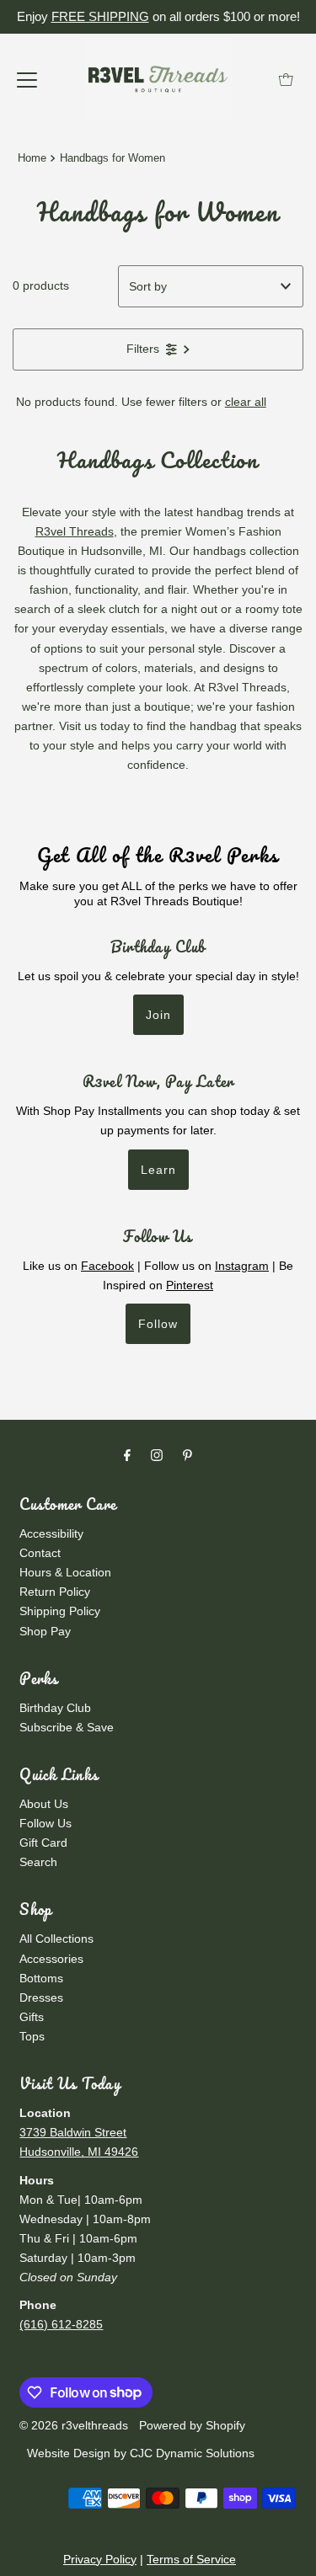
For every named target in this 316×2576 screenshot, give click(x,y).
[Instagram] (157, 1455)
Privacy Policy (100, 2559)
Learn (158, 1170)
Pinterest (190, 1285)
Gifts (32, 2017)
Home (32, 158)
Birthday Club (55, 1708)
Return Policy (55, 1592)
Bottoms (41, 1978)
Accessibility (51, 1533)
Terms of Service (191, 2559)
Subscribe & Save (67, 1727)
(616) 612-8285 (61, 2324)
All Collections (56, 1939)
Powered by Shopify (192, 2425)
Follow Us (46, 1823)
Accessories (51, 1959)
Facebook (107, 1266)
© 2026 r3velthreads (74, 2425)
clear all (246, 402)
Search (38, 1862)
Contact (40, 1553)
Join (158, 1015)
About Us (44, 1804)
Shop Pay (45, 1631)
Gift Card (43, 1843)
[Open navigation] (27, 79)
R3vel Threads (75, 531)
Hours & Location (65, 1572)
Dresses (41, 1997)
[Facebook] (127, 1455)
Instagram (242, 1266)
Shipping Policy (60, 1611)
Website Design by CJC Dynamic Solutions (139, 2453)
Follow (158, 1324)
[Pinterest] (187, 1455)
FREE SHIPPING (100, 16)
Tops (32, 2036)
